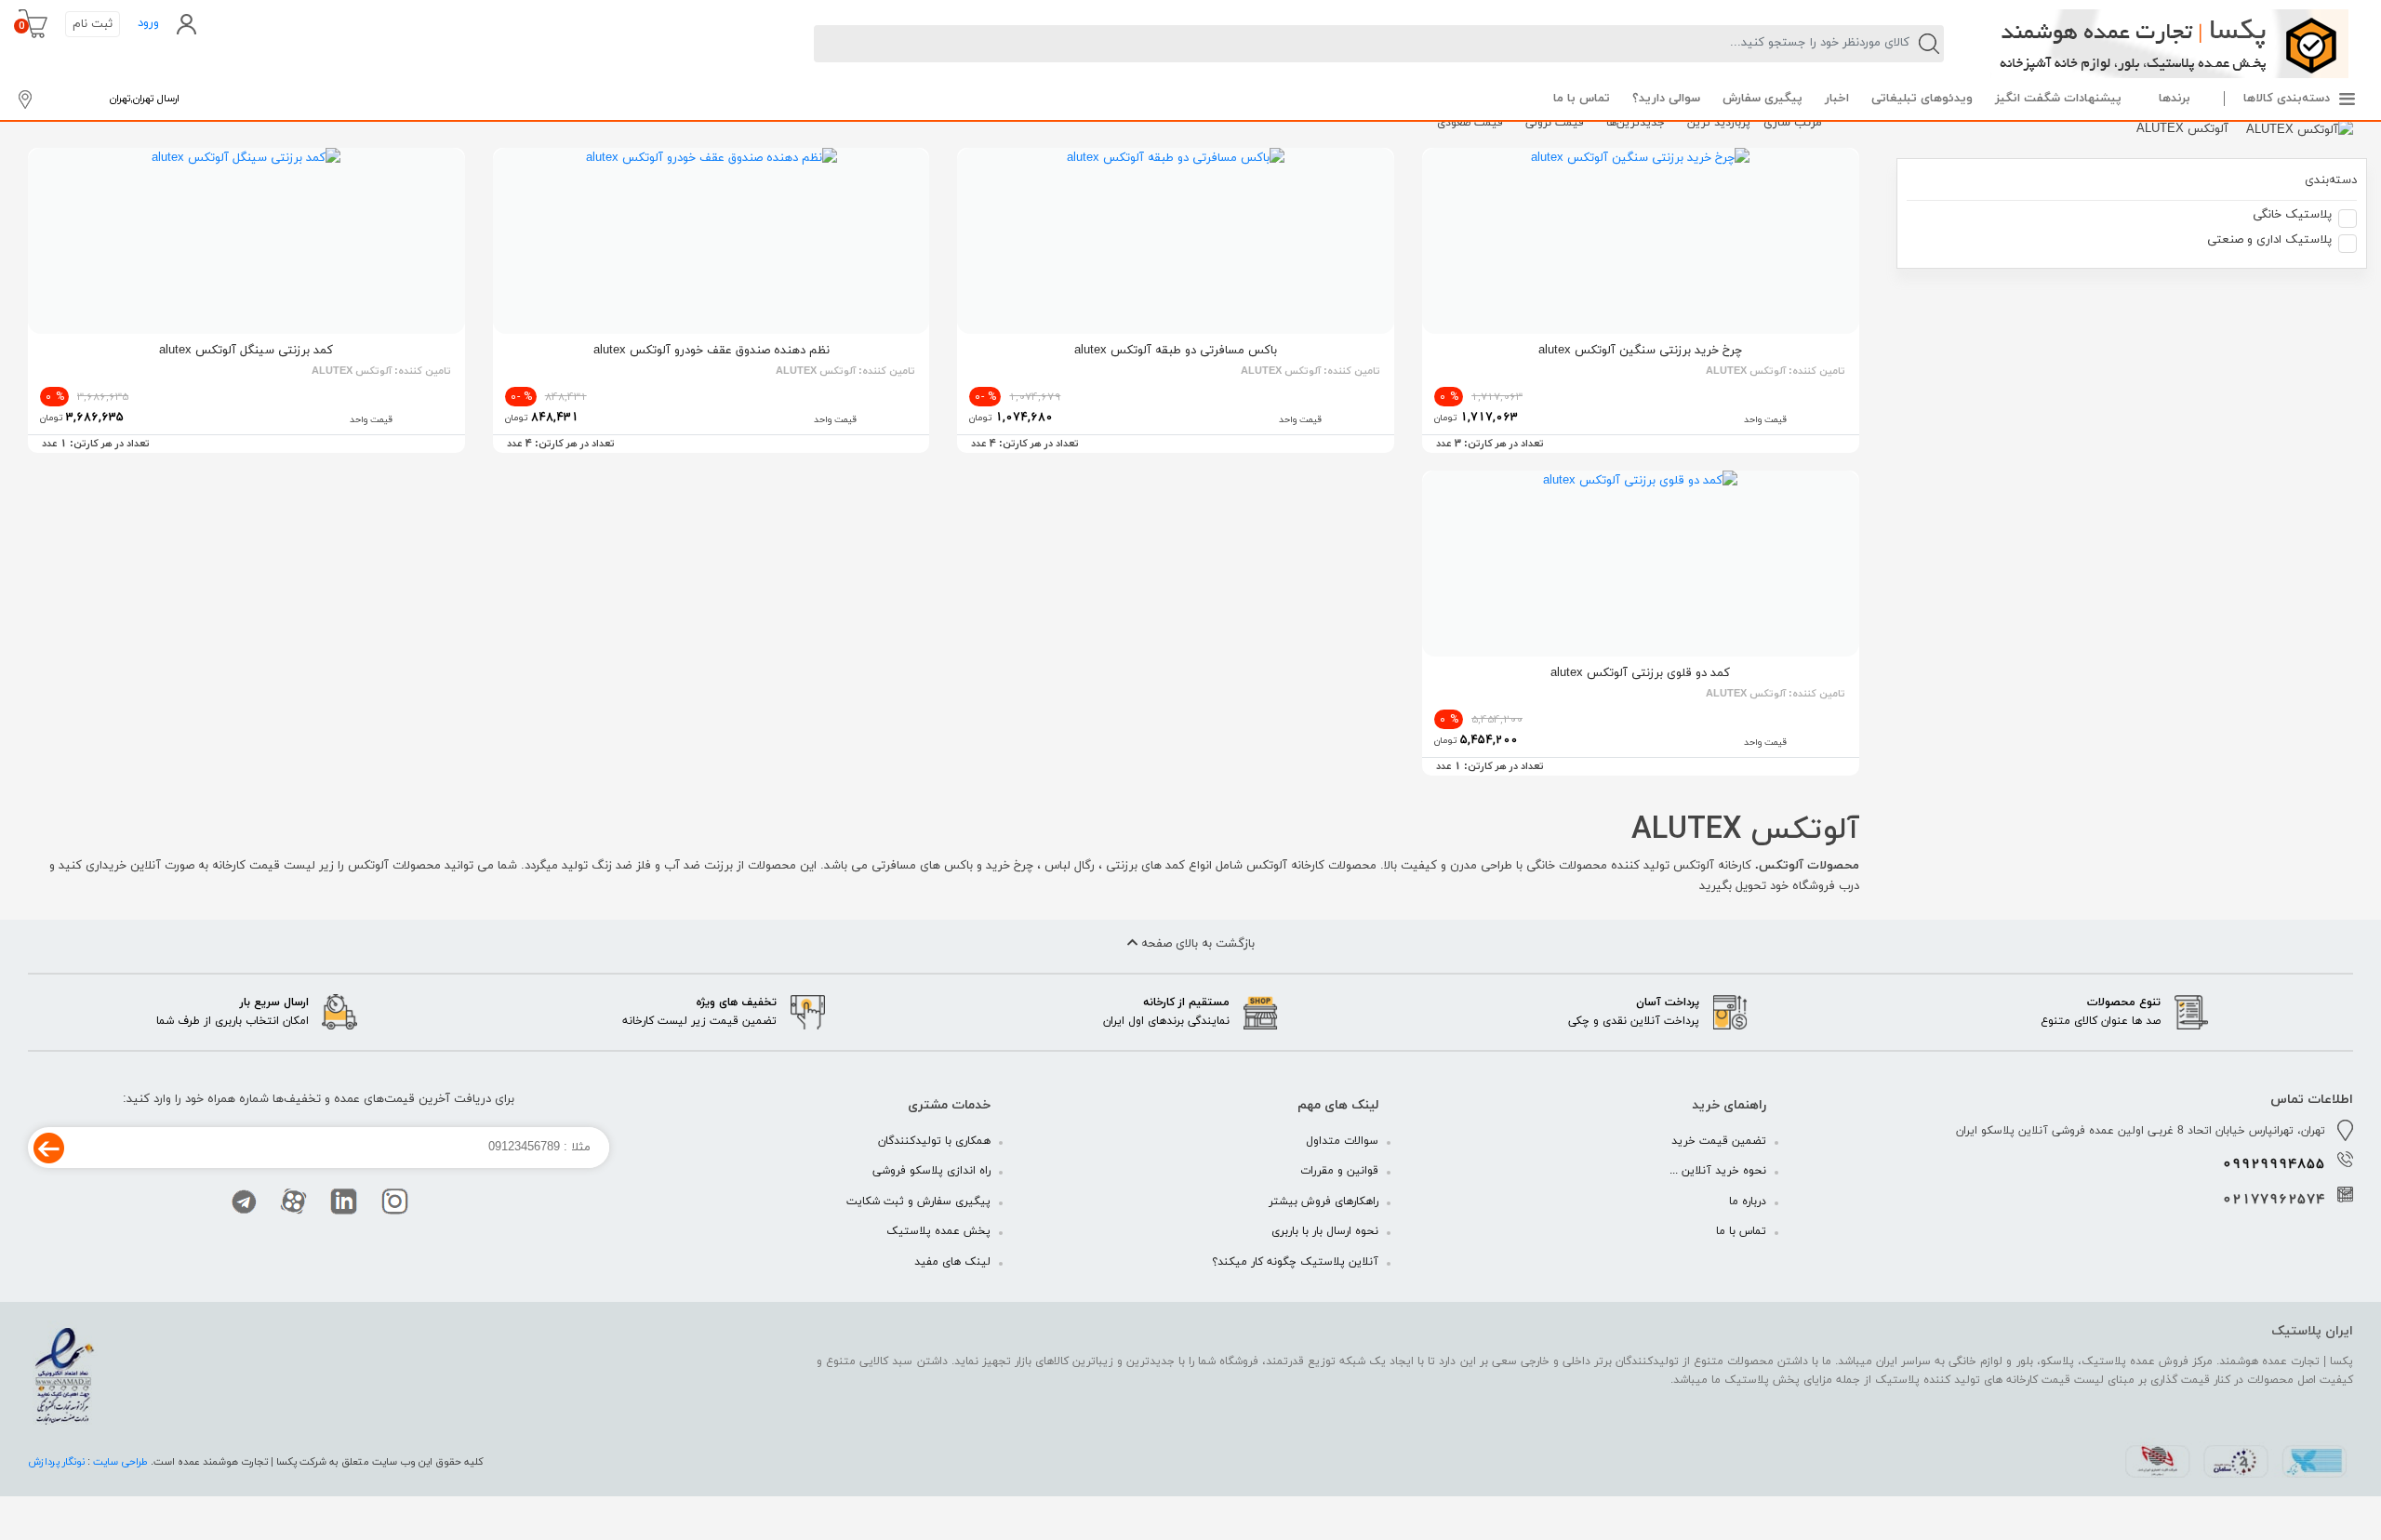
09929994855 (2274, 1164)
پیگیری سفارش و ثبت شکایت (918, 1201)
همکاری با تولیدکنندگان (934, 1141)
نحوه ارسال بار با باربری (1325, 1231)
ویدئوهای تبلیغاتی (1922, 99)
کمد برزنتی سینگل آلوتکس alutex (246, 351)
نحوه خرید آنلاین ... (1718, 1171)
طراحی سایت (120, 1462)
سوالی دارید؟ (1666, 99)
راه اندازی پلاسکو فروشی (931, 1171)
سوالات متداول (1342, 1141)
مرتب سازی (1793, 123)
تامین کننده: (1776, 371)
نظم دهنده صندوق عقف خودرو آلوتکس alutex (712, 351)
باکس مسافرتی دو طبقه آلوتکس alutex (1176, 351)
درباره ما (1748, 1201)
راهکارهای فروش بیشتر (1324, 1201)
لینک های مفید (952, 1262)
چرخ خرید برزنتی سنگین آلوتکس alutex (1640, 351)
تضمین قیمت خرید (1719, 1141)
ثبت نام (93, 24)
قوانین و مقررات (1339, 1171)
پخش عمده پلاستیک (938, 1231)
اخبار (1837, 99)
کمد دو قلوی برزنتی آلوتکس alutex (1640, 673)
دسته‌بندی (2331, 180)
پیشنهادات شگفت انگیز (2058, 99)
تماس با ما (1582, 99)
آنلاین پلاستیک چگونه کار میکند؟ (1295, 1262)
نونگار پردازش (58, 1462)
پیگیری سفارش (1762, 99)
